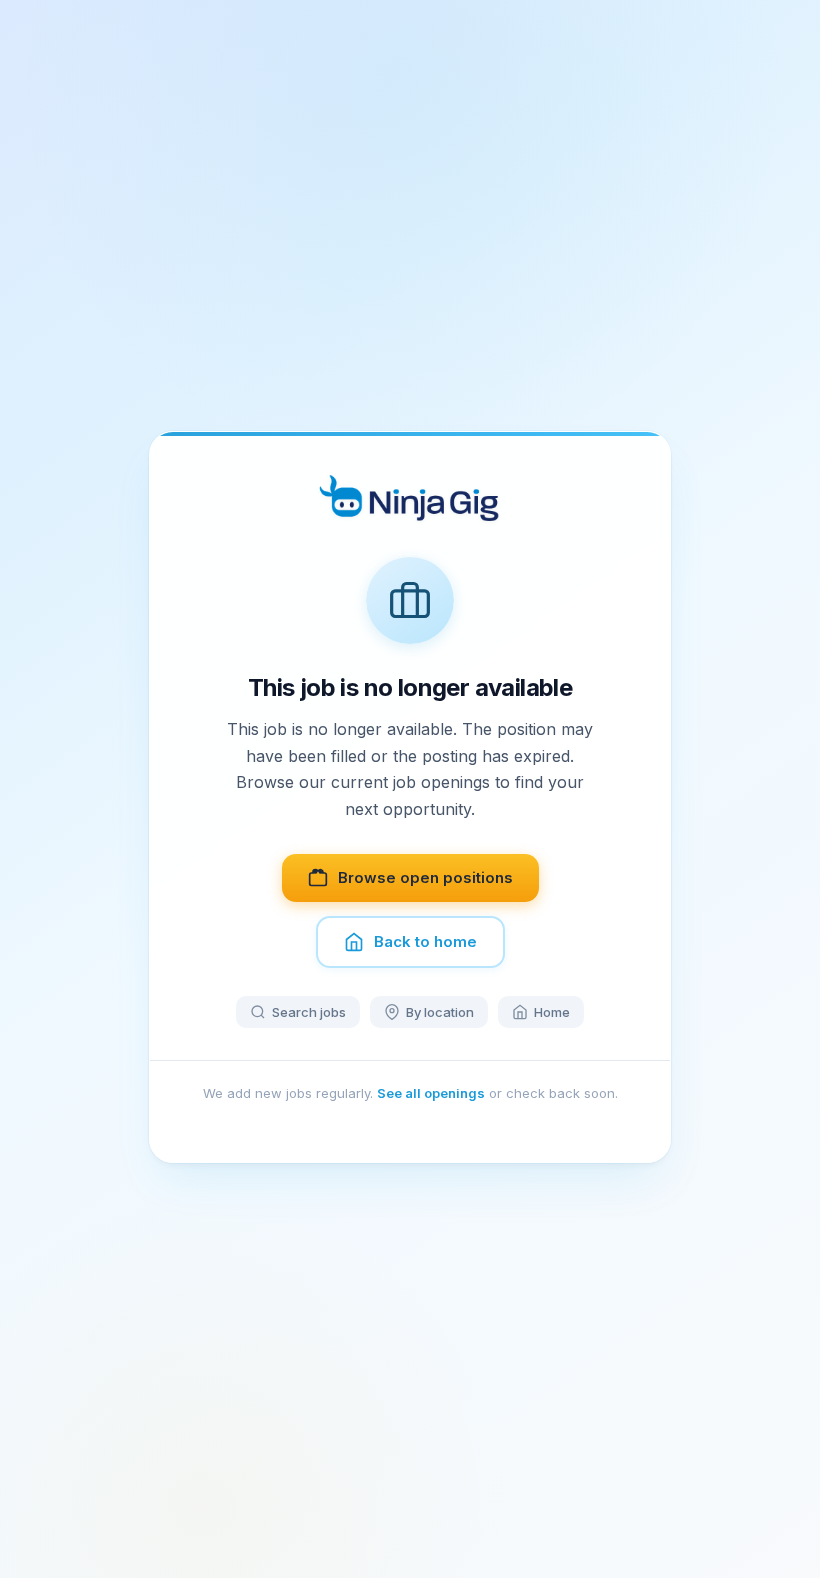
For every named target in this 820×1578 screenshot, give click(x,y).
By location (440, 1012)
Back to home (425, 941)
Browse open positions (425, 877)
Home (552, 1012)
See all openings (431, 1093)
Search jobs (309, 1012)
